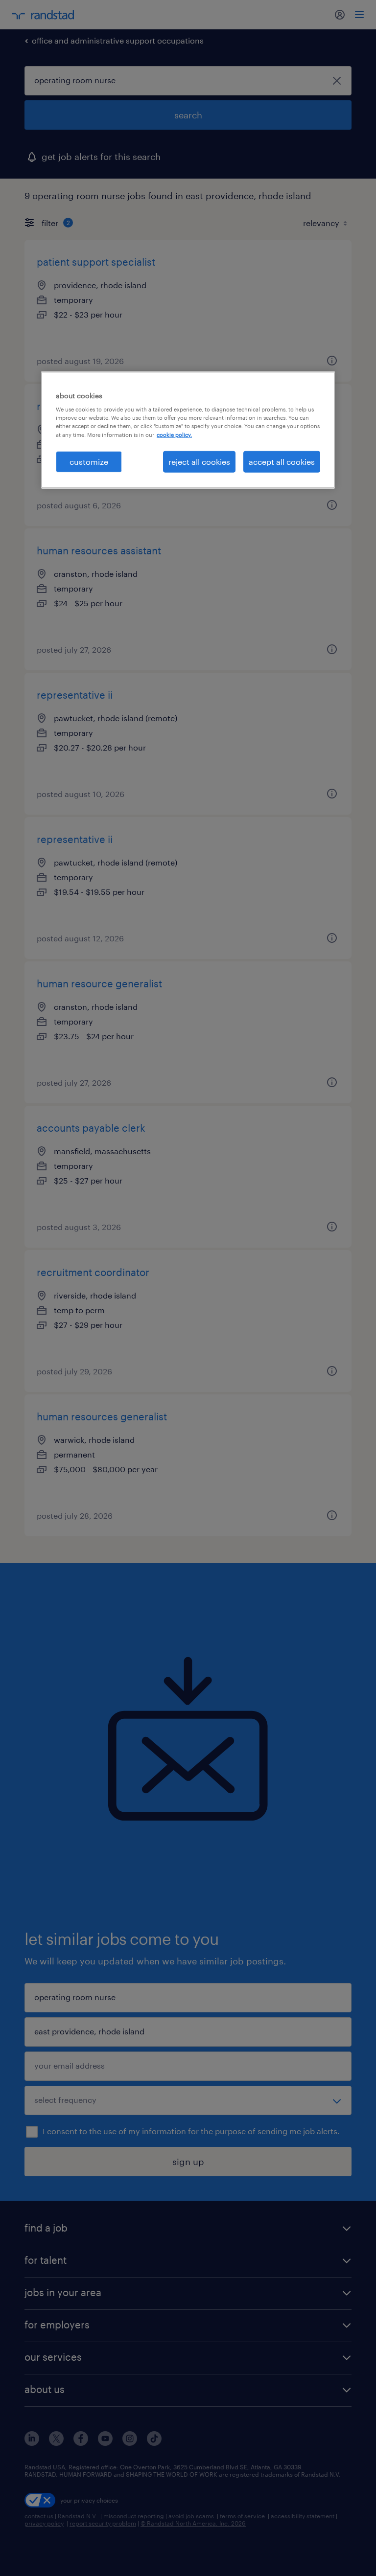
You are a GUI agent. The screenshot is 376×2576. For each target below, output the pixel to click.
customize (89, 461)
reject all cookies (199, 461)
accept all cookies (282, 461)
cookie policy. (174, 434)
